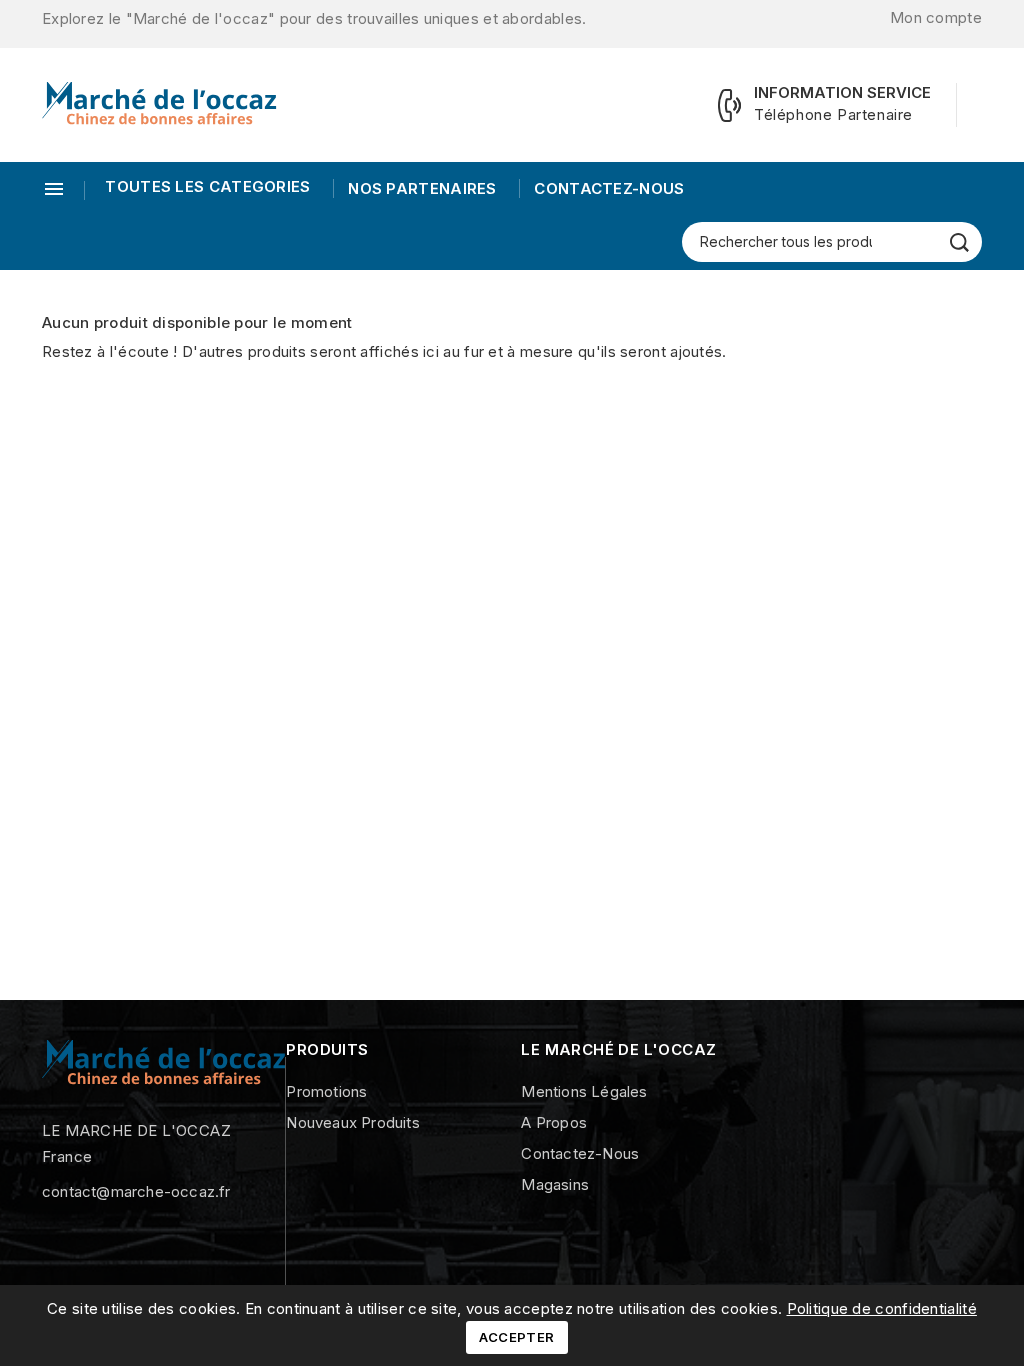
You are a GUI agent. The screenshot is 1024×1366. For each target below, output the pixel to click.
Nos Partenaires (420, 188)
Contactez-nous (607, 188)
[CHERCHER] (959, 242)
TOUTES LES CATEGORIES (207, 186)
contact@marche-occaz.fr (136, 1191)
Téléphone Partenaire (833, 114)
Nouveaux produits (352, 1122)
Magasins (555, 1184)
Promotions (326, 1091)
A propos (554, 1122)
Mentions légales (584, 1091)
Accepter (516, 1337)
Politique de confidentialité (882, 1308)
